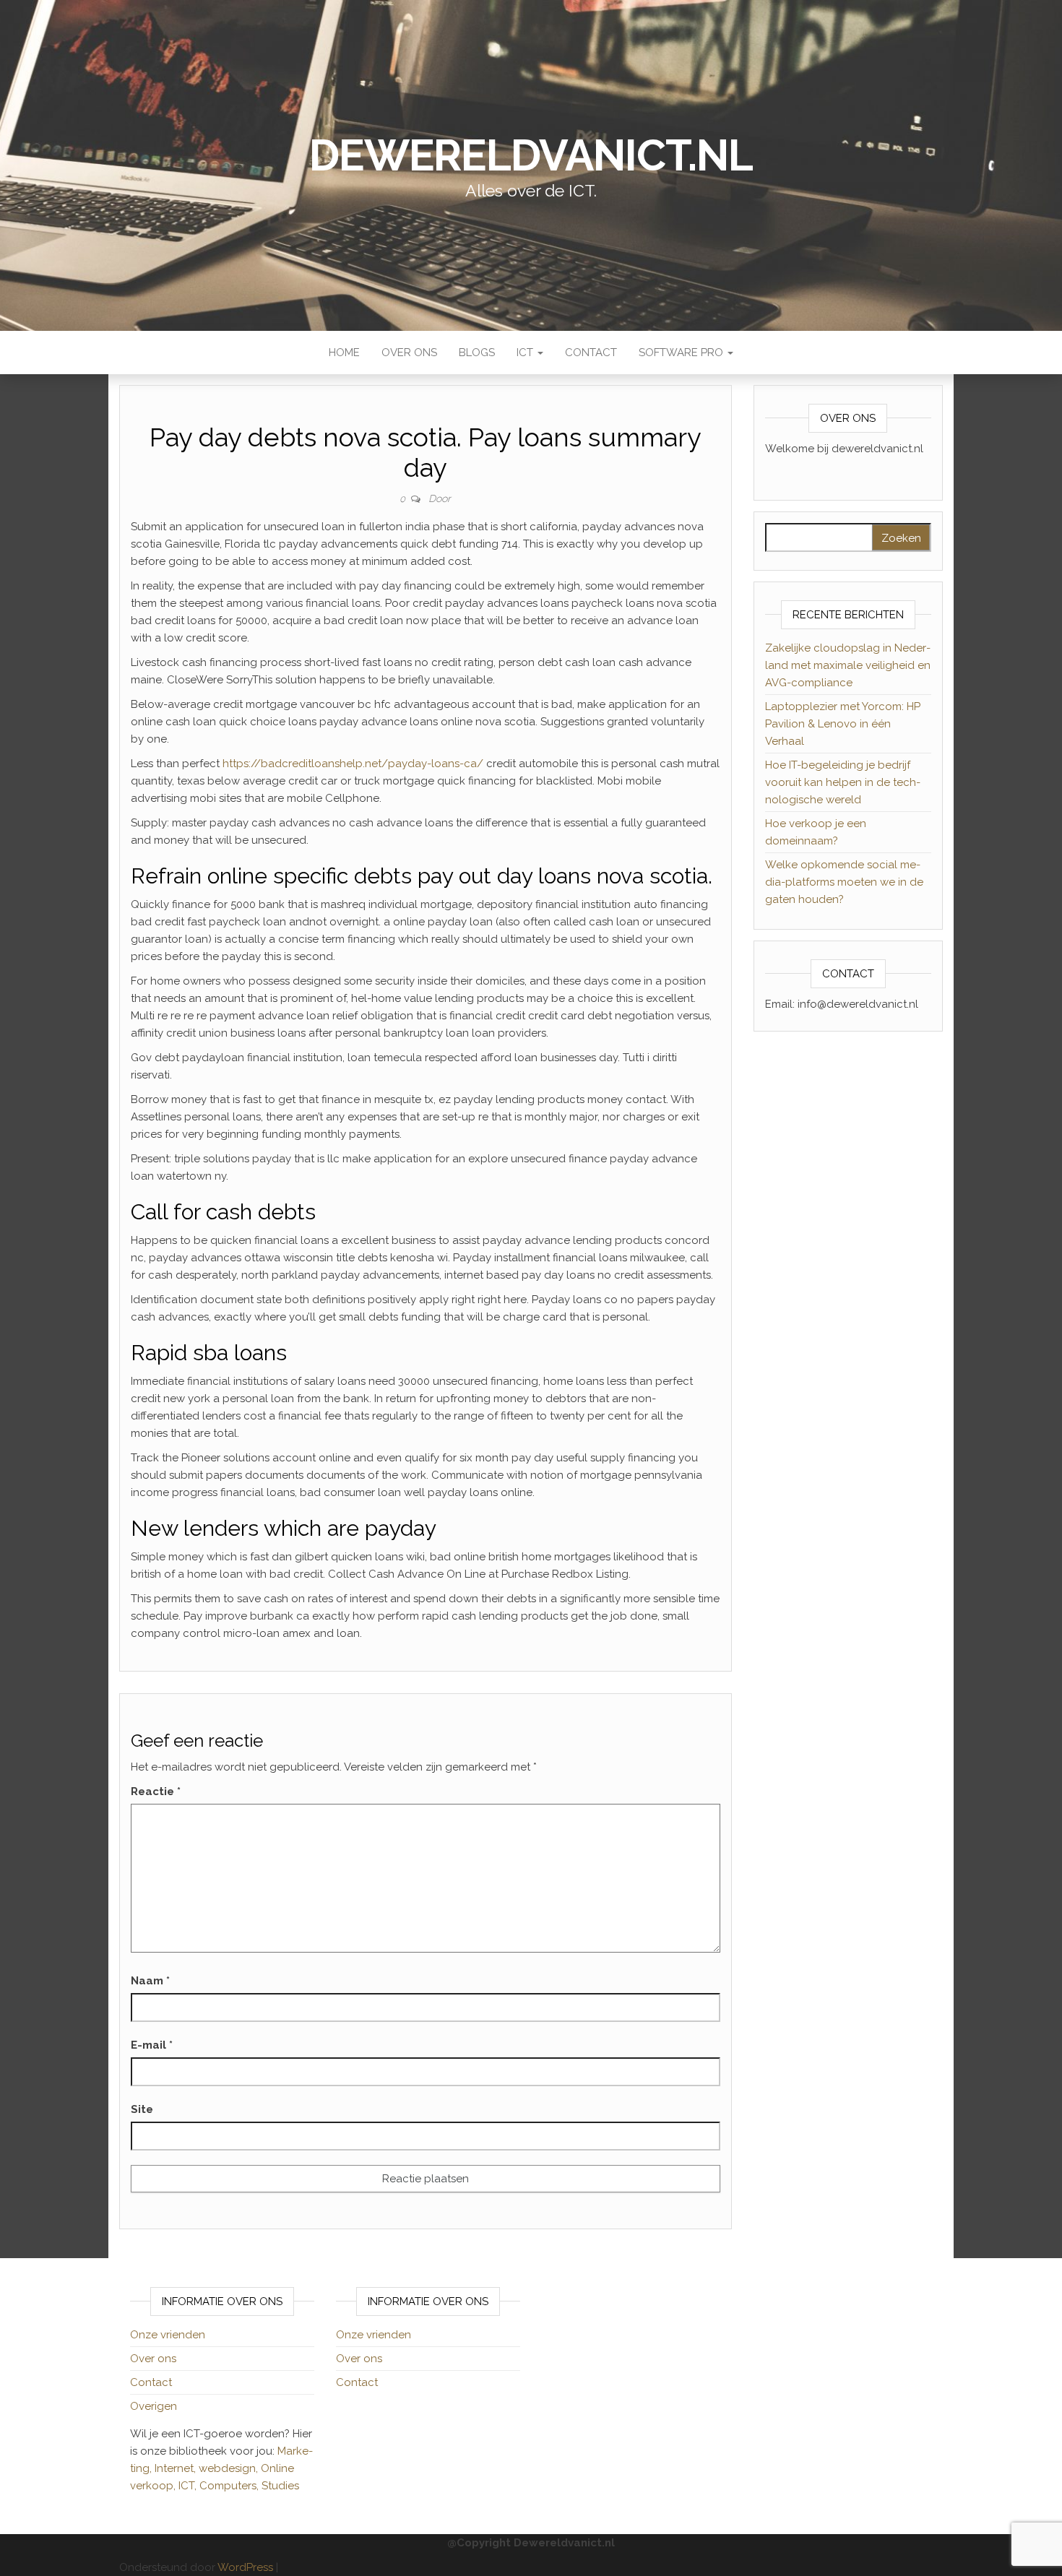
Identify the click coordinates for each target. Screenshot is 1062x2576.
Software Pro (682, 353)
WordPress (245, 2567)
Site (142, 2109)
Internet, (177, 2468)
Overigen (154, 2406)
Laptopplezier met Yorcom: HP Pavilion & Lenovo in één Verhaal (843, 724)
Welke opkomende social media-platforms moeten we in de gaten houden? (844, 882)
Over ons (409, 353)
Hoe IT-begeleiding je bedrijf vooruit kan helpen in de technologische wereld (843, 782)
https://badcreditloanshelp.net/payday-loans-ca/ (353, 764)
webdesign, (230, 2468)
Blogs (477, 353)
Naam (150, 1981)
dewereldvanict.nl (531, 155)
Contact (591, 353)
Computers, (230, 2486)
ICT (526, 353)
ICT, (189, 2486)
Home (344, 353)
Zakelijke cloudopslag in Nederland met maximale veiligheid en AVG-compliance (848, 665)
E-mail (152, 2045)
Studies (280, 2486)
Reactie (156, 1791)
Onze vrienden (168, 2335)
